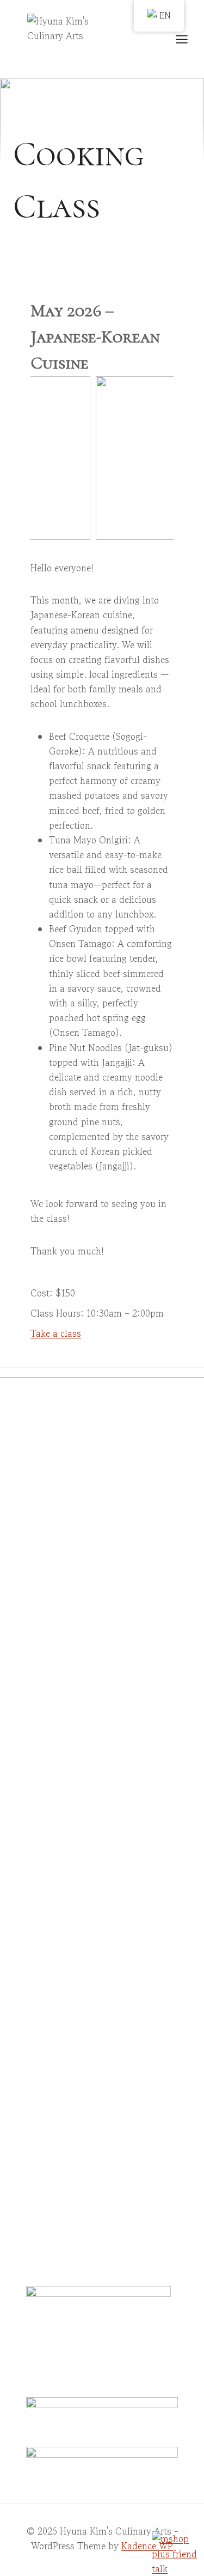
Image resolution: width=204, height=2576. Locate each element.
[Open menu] (187, 39)
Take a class (56, 1333)
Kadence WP (147, 2546)
